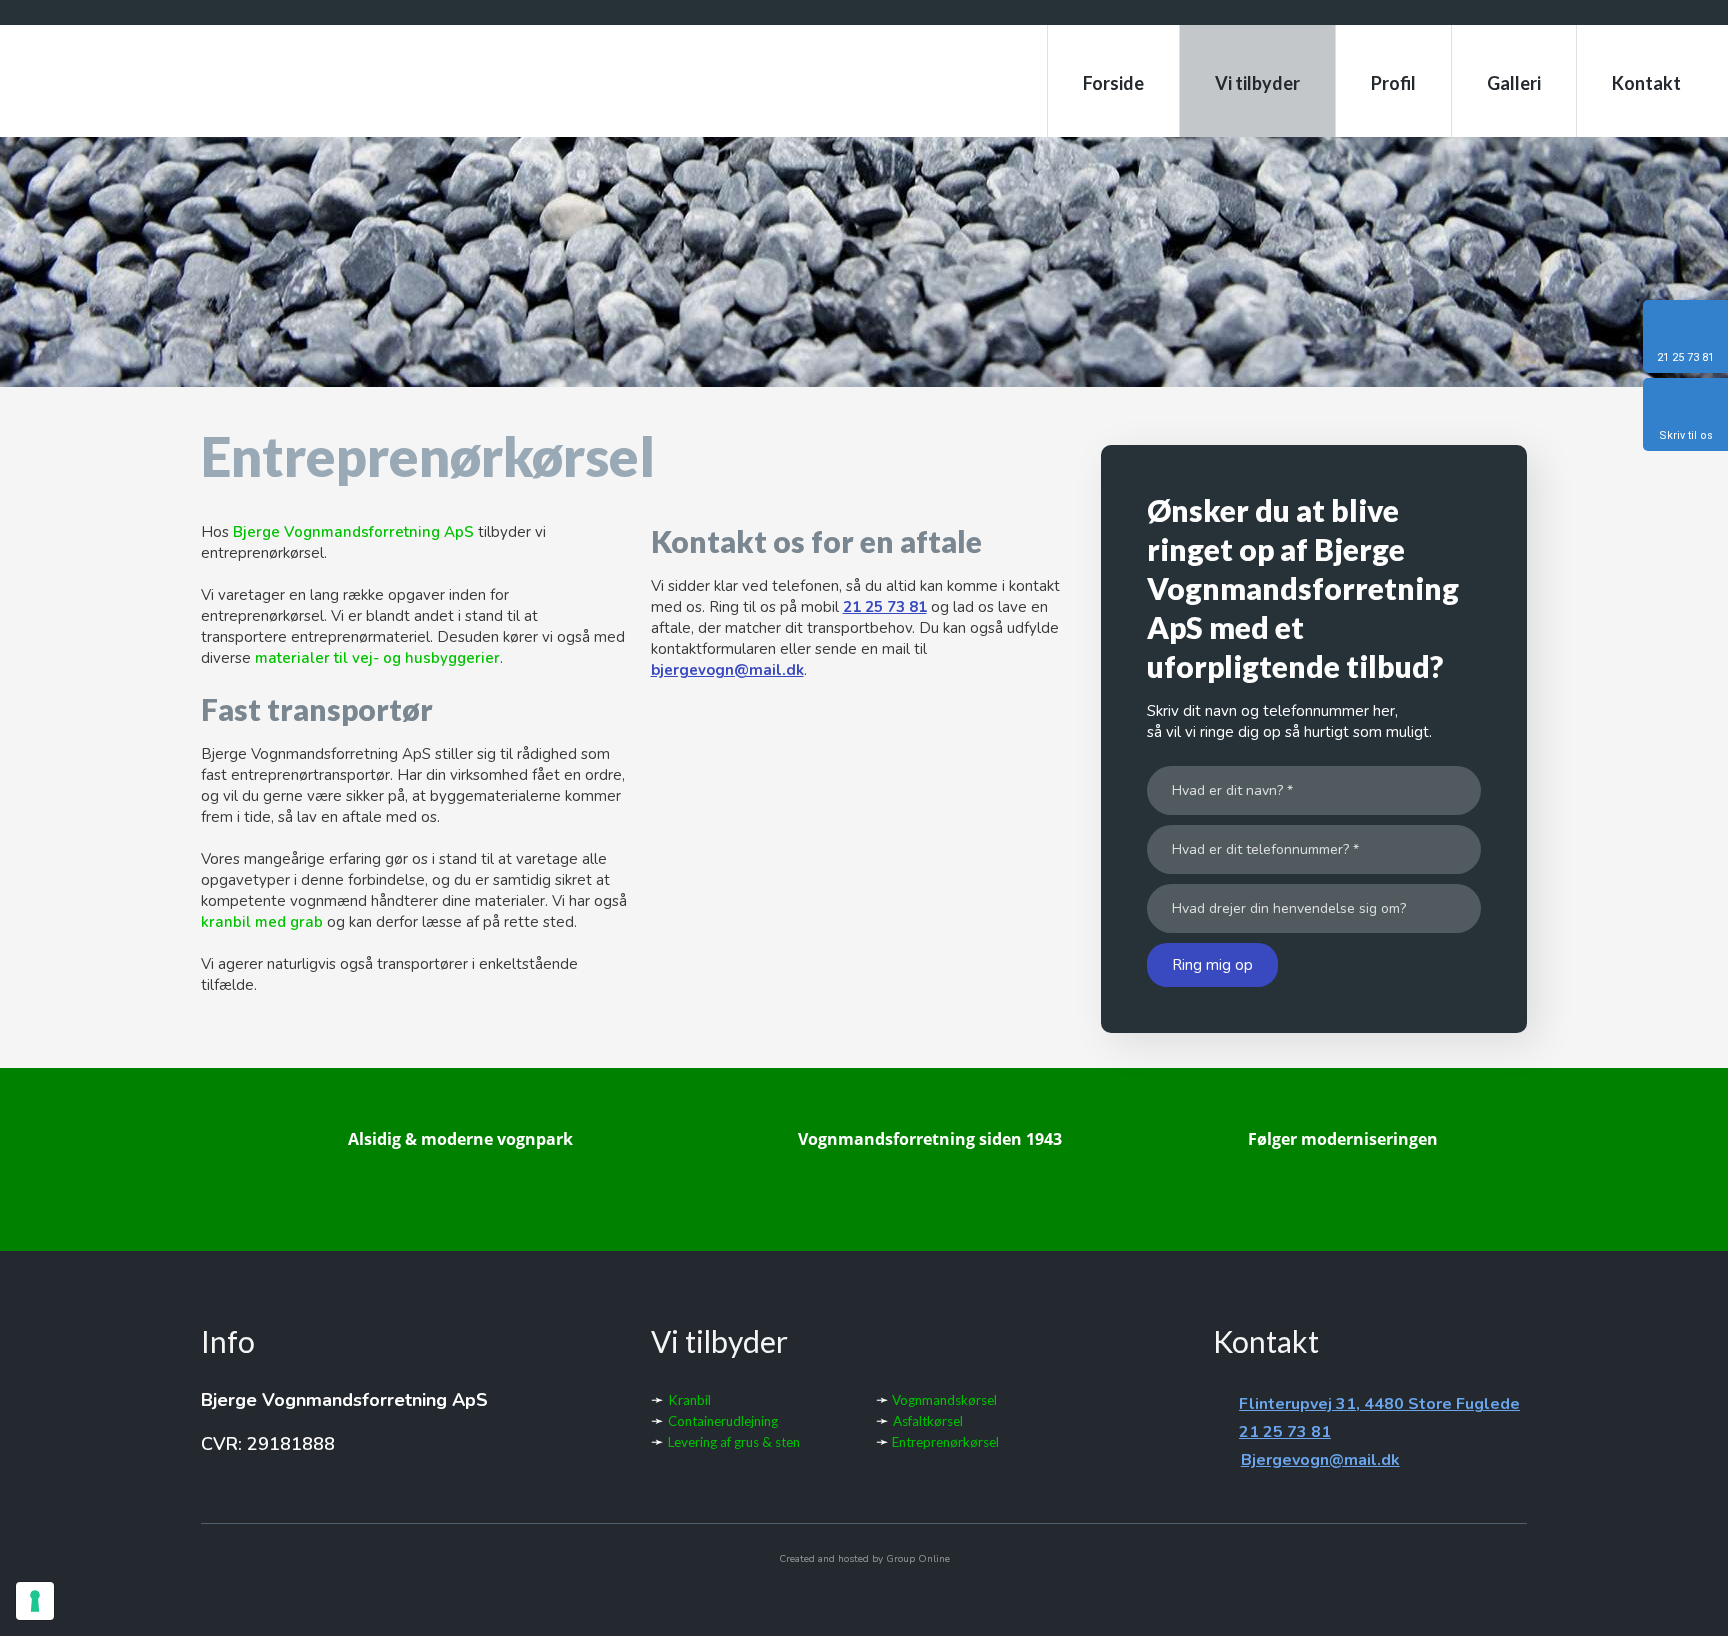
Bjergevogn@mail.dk (1320, 1460)
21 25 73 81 (885, 607)
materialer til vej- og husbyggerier (377, 658)
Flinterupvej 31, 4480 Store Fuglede (1379, 1404)
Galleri (1514, 83)
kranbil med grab (262, 922)
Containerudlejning (723, 1421)
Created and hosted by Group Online (864, 1559)
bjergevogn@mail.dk (727, 670)
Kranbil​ (689, 1400)
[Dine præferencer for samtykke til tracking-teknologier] (35, 1601)
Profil (1393, 83)
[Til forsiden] (280, 83)
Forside (1113, 83)
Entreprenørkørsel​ (944, 1442)
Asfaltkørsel (928, 1421)
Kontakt (1646, 83)
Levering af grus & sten (734, 1442)
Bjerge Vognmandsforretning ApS (353, 532)
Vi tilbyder (1257, 83)
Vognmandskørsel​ (943, 1400)
